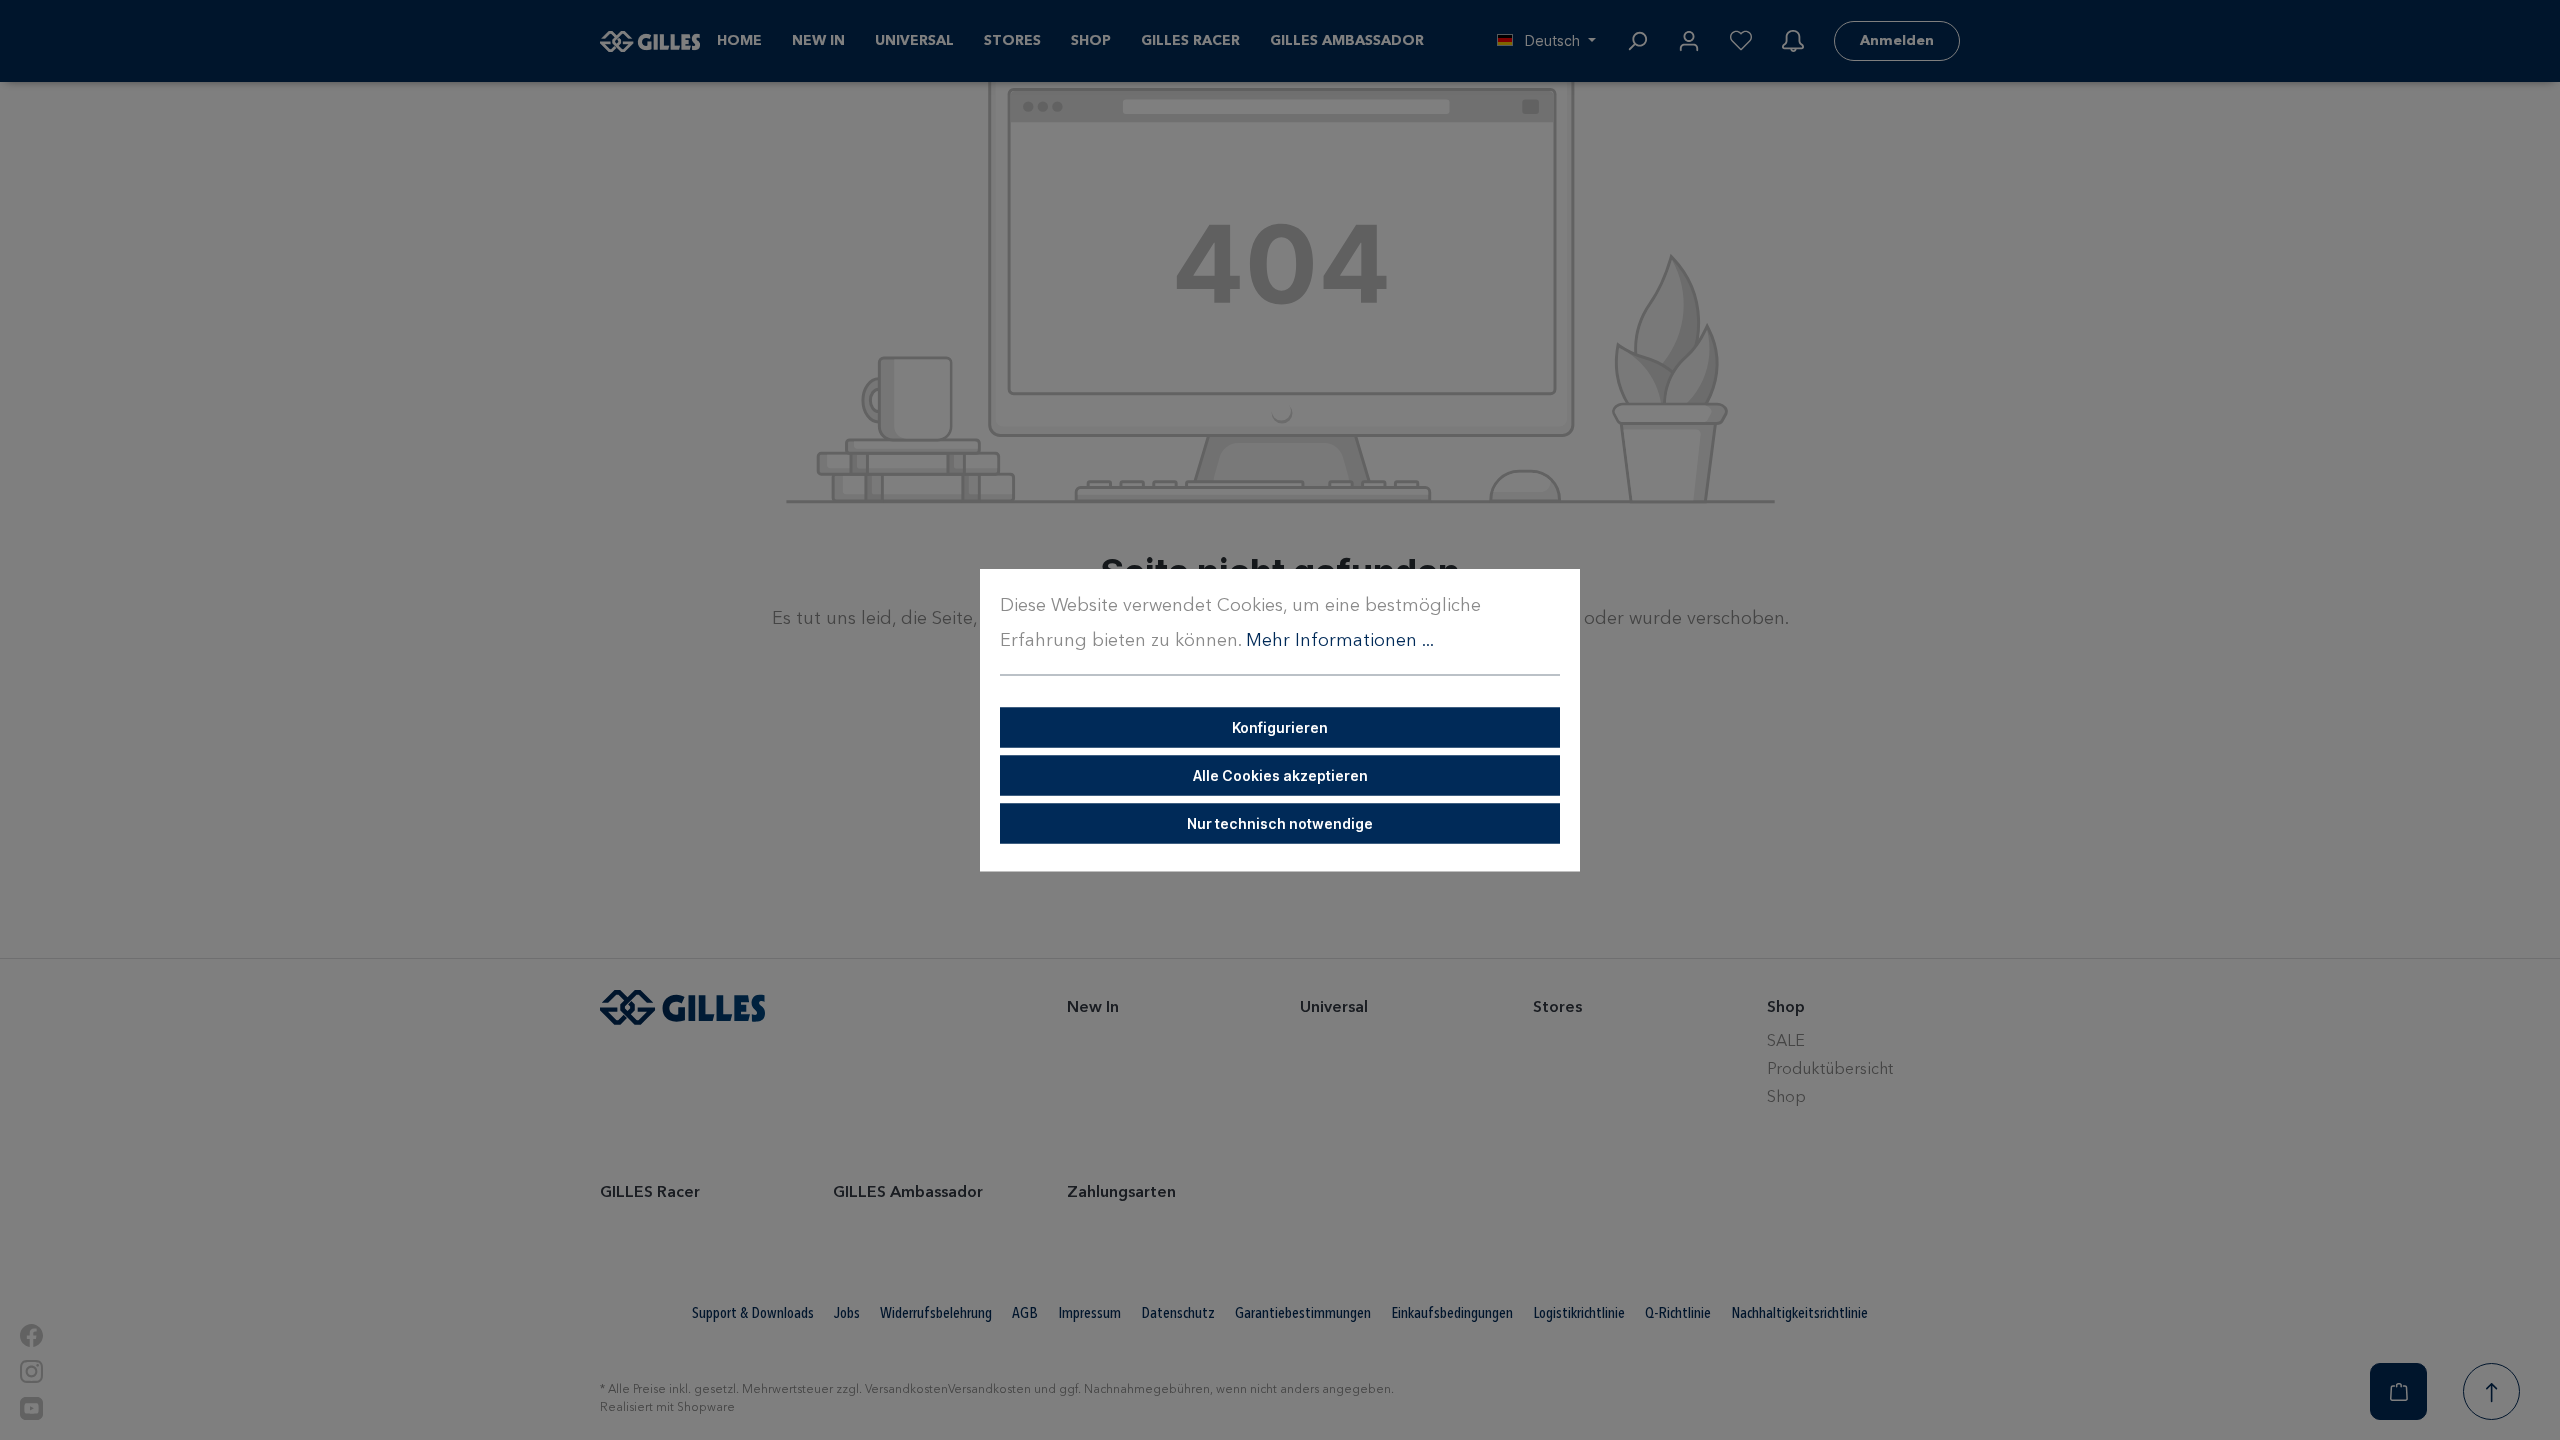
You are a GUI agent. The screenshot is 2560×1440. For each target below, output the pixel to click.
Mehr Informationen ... (1340, 641)
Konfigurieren (1280, 727)
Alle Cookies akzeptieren (1280, 775)
